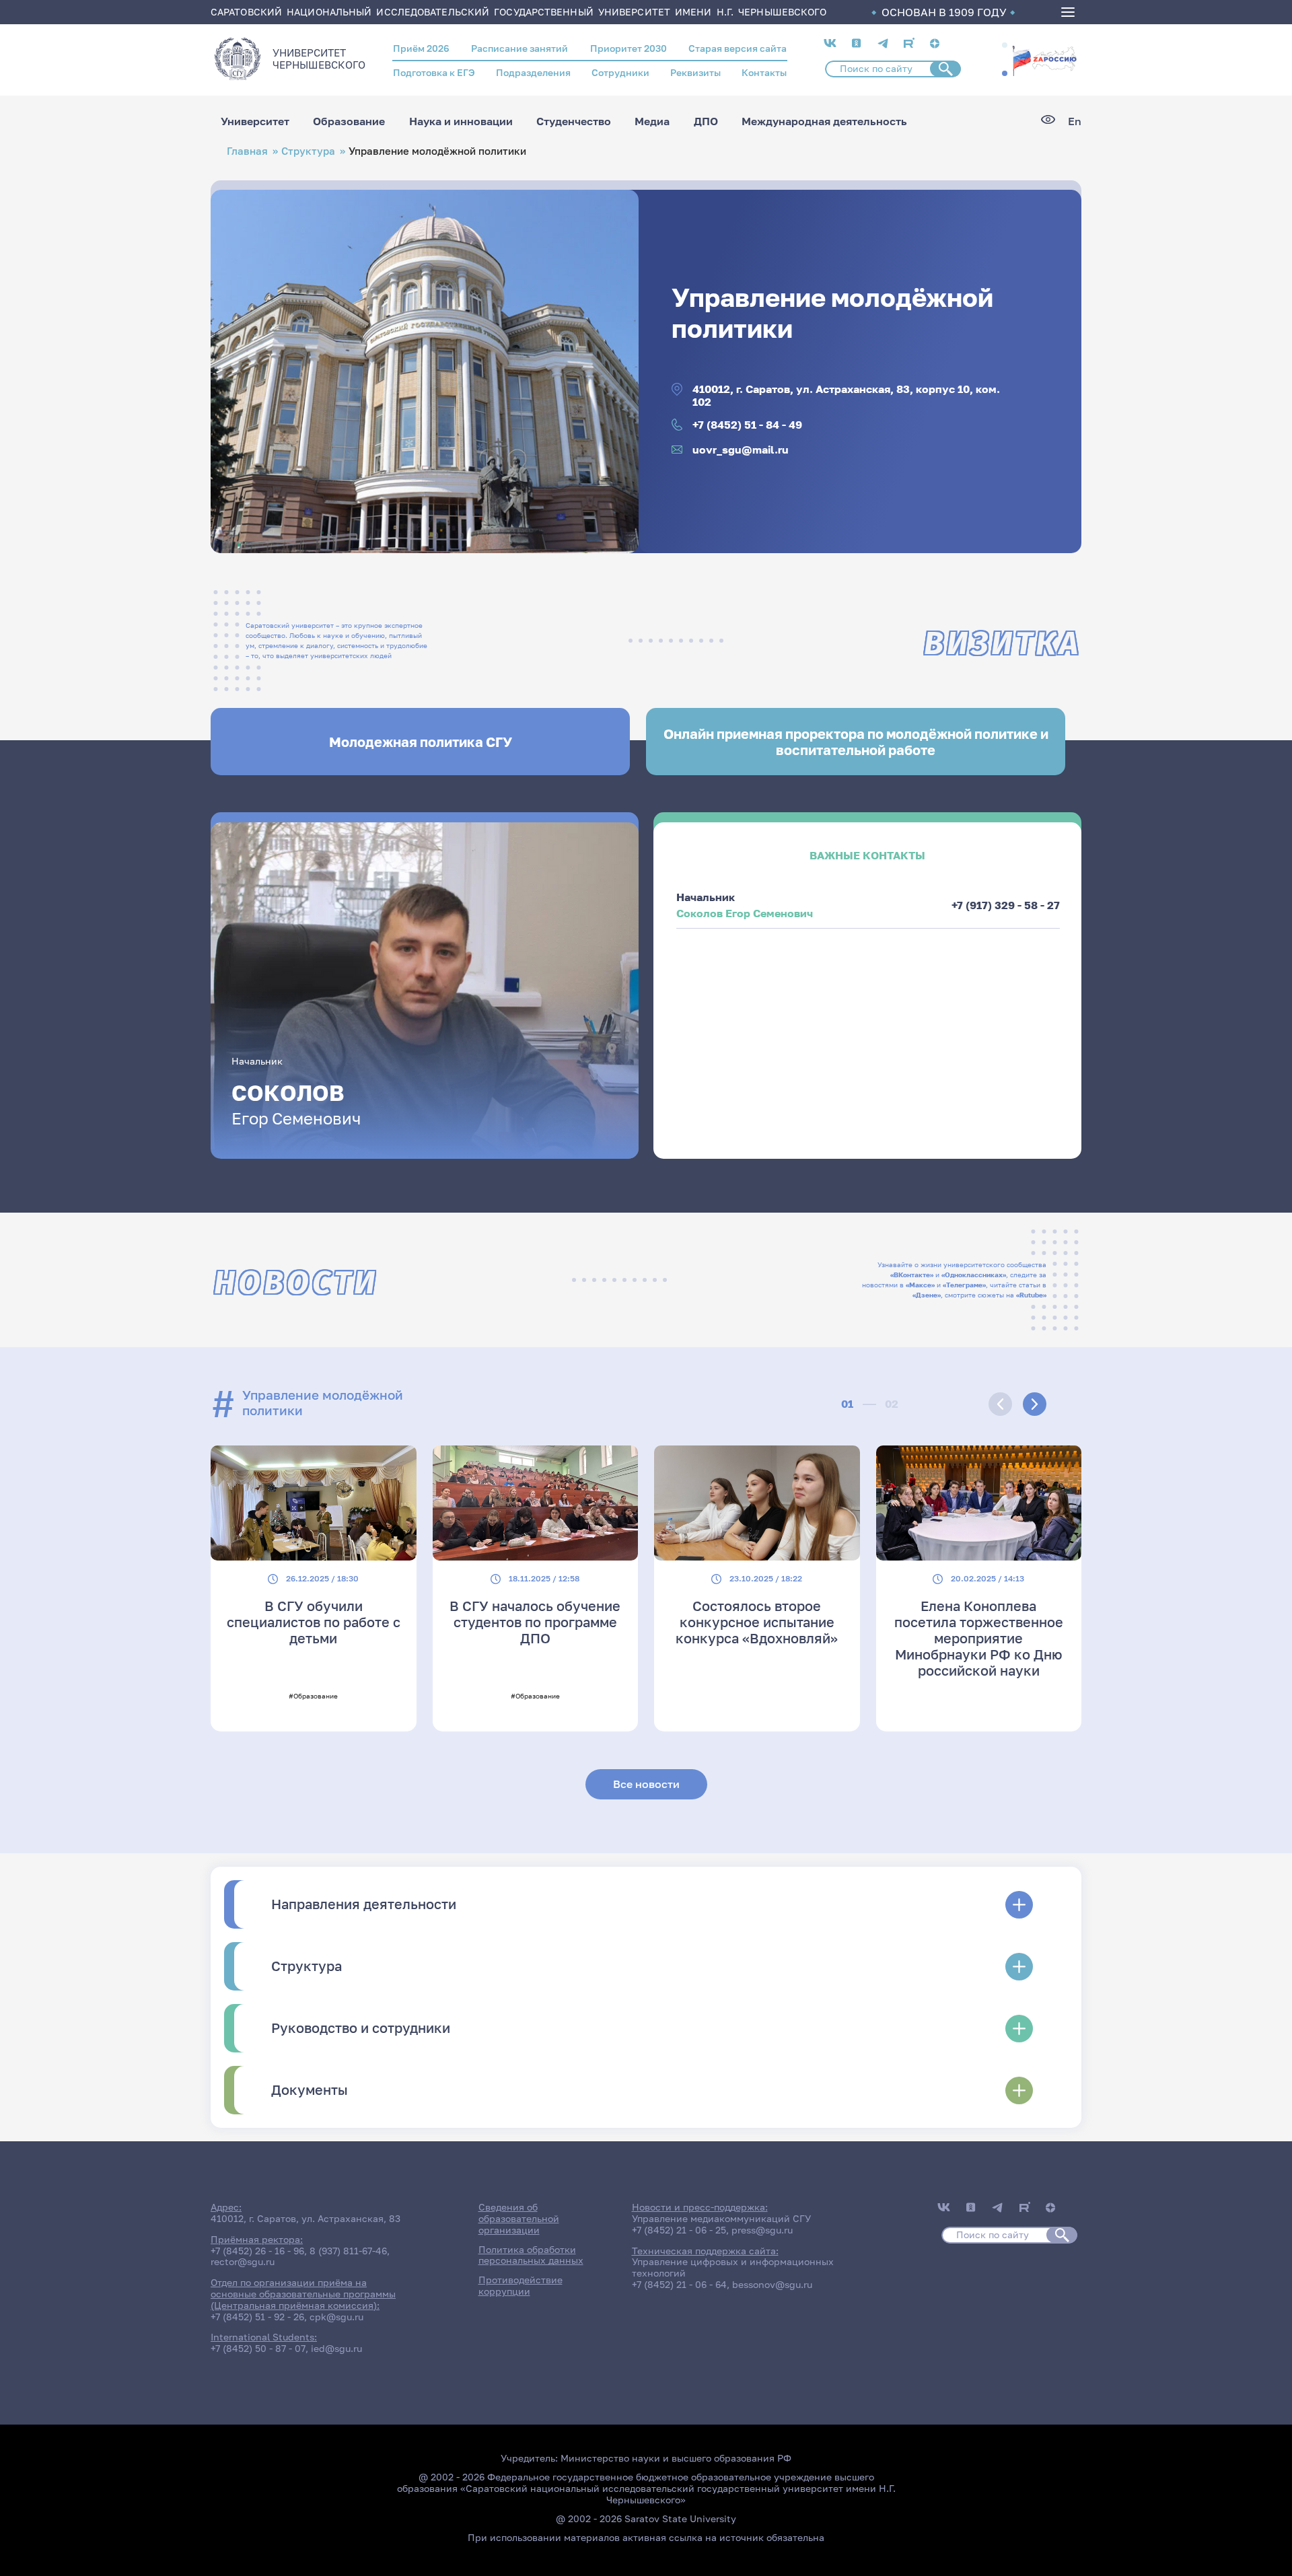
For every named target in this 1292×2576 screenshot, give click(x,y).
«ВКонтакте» (912, 1275)
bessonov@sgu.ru (772, 2284)
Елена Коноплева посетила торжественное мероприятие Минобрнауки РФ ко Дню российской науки (979, 1638)
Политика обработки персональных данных (531, 2255)
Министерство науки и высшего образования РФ (676, 2458)
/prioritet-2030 (1044, 60)
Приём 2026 (421, 48)
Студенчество (574, 121)
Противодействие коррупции (521, 2285)
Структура (308, 151)
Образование (349, 121)
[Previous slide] (1000, 1404)
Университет (255, 121)
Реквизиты (695, 72)
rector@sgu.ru (243, 2261)
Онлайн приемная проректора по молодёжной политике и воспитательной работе (856, 742)
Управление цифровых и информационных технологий (733, 2267)
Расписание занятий (519, 48)
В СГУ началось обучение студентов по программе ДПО (535, 1622)
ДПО (706, 121)
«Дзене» (927, 1295)
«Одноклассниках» (974, 1275)
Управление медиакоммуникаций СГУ (721, 2218)
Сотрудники (620, 72)
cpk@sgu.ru (336, 2317)
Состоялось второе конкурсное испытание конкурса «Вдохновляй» (757, 1622)
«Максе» (920, 1285)
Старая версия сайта (738, 48)
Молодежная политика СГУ (421, 742)
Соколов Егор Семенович (745, 913)
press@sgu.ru (762, 2230)
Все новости (646, 1784)
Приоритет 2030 (629, 48)
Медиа (652, 121)
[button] (1005, 45)
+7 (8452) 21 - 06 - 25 (679, 2230)
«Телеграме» (964, 1285)
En (1075, 121)
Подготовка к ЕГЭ (434, 72)
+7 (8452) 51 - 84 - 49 (747, 425)
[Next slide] (1035, 1404)
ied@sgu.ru (336, 2348)
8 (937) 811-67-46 (348, 2251)
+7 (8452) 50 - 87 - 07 (258, 2348)
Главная (247, 151)
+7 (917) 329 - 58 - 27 (1006, 905)
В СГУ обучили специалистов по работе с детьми (314, 1622)
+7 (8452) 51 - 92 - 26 (257, 2317)
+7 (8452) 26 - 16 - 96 (257, 2251)
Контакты (764, 72)
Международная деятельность (824, 121)
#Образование (313, 1696)
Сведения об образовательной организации (519, 2218)
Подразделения (533, 72)
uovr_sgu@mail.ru (741, 450)
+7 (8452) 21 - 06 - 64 (679, 2284)
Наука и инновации (461, 121)
